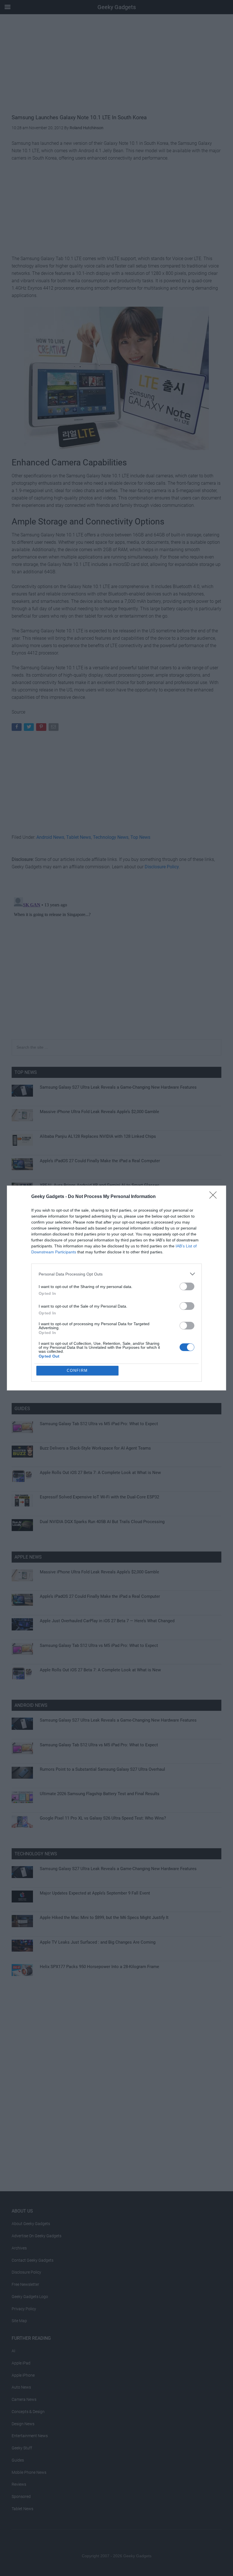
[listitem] (116, 1274)
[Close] (215, 1197)
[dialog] (116, 1288)
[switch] (187, 1286)
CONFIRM (77, 1370)
